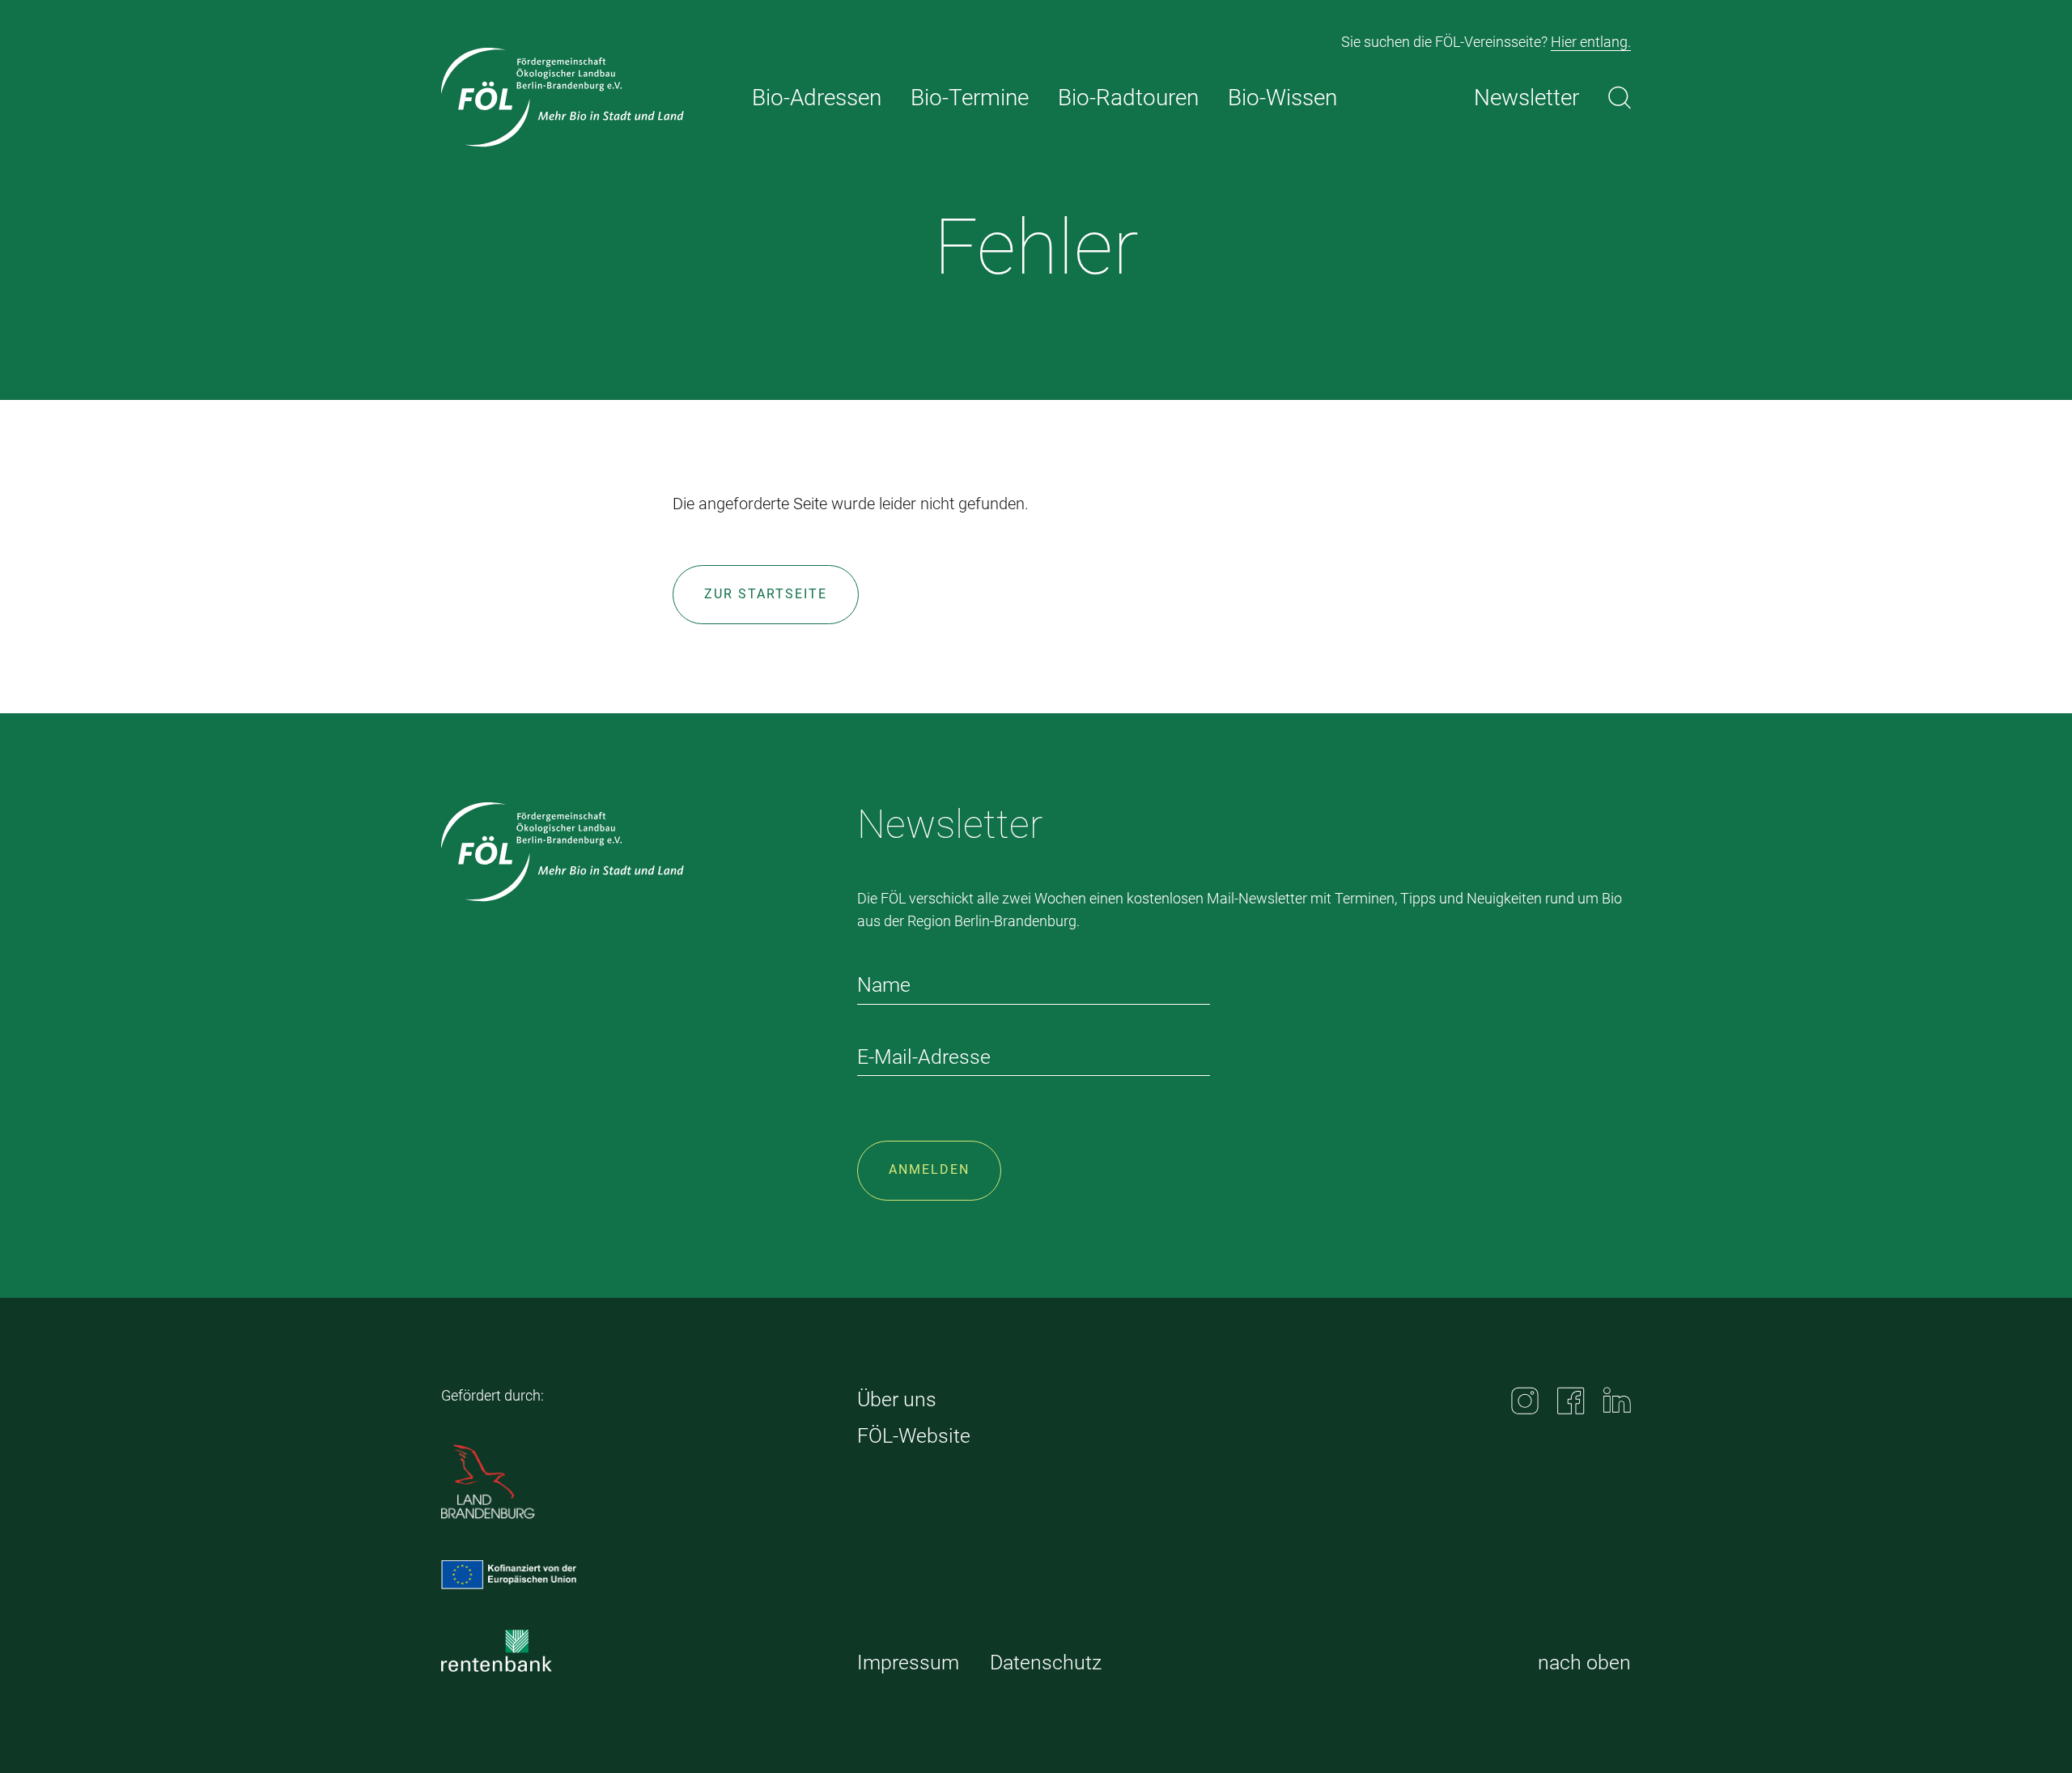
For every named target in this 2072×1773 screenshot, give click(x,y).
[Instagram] (1525, 1401)
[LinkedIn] (1617, 1400)
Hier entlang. (1591, 42)
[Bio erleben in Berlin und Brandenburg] (563, 98)
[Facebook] (1571, 1401)
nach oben (1584, 1662)
